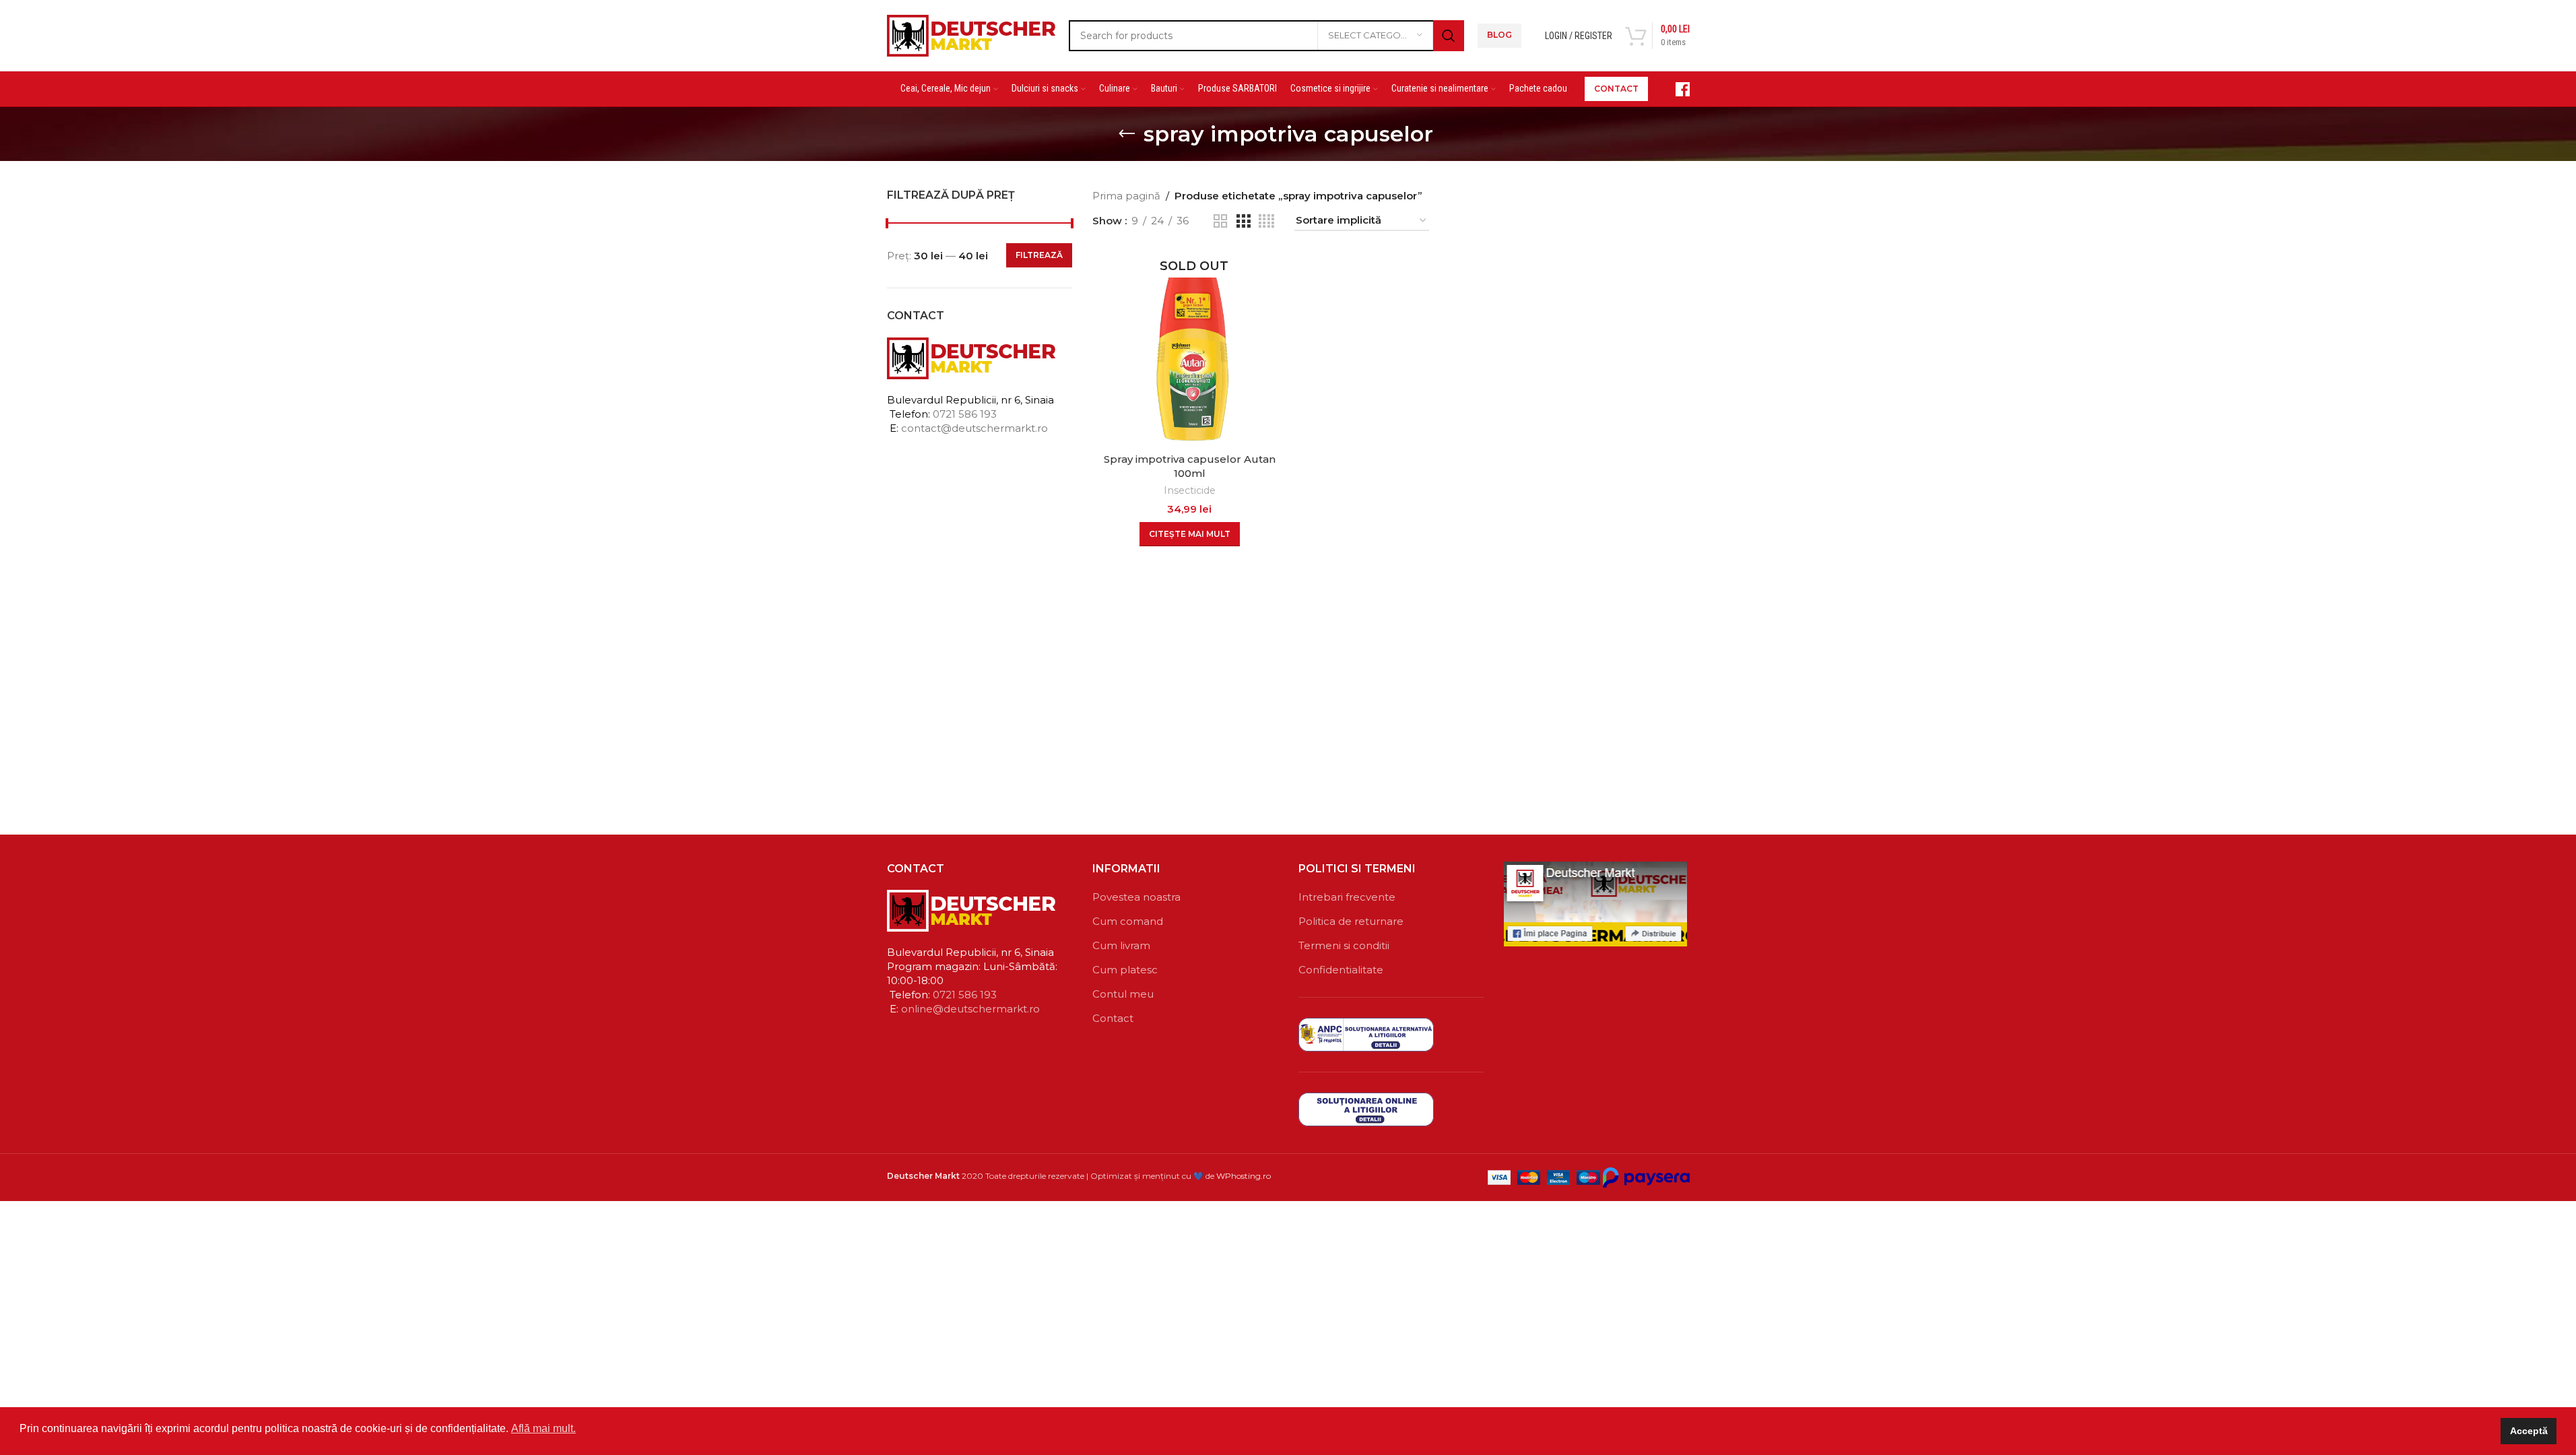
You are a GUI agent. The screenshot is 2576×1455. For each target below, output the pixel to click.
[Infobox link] (1676, 89)
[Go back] (1127, 134)
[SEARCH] (1449, 36)
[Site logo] (971, 34)
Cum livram (1121, 945)
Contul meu (1123, 994)
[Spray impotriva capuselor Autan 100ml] (1190, 349)
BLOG (1499, 35)
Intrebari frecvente (1347, 897)
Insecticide (1190, 490)
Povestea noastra (1136, 897)
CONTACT (1616, 89)
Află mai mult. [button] (543, 1428)
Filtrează (1039, 255)
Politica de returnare (1351, 921)
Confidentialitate (1341, 970)
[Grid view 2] (1220, 221)
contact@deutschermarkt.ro (975, 428)
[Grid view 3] (1243, 221)
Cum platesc (1125, 970)
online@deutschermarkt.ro (970, 1009)
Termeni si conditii (1344, 945)
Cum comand (1128, 921)
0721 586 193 (965, 414)
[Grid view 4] (1266, 221)
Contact (1113, 1018)
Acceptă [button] (2529, 1431)
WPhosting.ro (1244, 1176)
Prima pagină (1126, 196)
